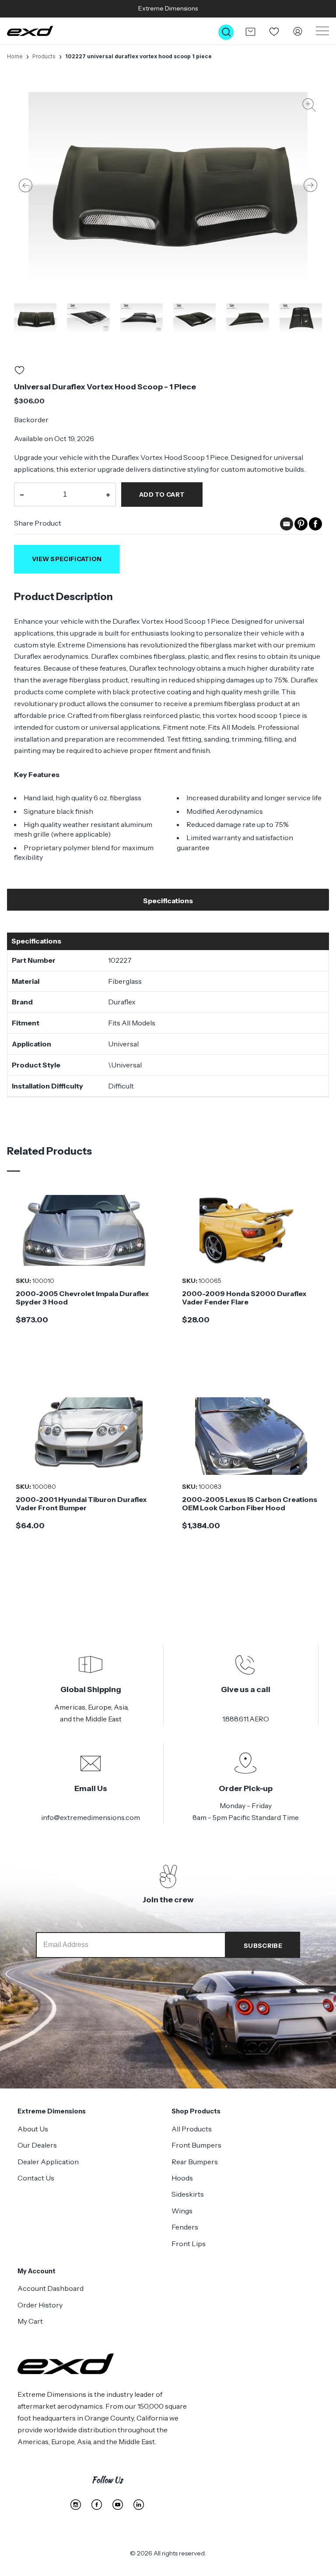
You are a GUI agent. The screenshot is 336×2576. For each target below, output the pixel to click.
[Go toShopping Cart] (250, 32)
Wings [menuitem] (182, 2211)
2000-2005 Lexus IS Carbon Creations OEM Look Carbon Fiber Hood (250, 1504)
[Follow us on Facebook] (97, 2505)
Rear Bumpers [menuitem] (195, 2162)
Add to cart (162, 495)
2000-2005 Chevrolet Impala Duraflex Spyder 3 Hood (82, 1298)
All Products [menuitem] (192, 2129)
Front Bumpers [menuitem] (196, 2145)
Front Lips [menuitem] (189, 2244)
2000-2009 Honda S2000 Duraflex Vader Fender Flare (244, 1298)
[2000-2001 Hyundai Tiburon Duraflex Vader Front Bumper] (85, 1436)
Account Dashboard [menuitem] (51, 2288)
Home (15, 56)
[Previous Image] (25, 185)
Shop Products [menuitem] (196, 2111)
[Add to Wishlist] (19, 372)
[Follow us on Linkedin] (139, 2505)
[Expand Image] (309, 107)
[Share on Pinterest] (301, 528)
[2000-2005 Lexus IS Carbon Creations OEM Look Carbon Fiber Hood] (251, 1436)
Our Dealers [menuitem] (37, 2145)
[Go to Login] (298, 32)
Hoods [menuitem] (182, 2178)
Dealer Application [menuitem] (48, 2162)
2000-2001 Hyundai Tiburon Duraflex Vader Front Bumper (81, 1504)
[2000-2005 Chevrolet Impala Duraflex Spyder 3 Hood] (85, 1230)
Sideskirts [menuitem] (188, 2194)
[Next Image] (311, 185)
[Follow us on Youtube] (118, 2505)
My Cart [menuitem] (30, 2321)
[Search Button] (226, 32)
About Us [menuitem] (33, 2129)
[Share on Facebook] (315, 528)
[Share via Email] (287, 528)
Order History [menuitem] (40, 2305)
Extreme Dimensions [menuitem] (52, 2111)
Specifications (168, 901)
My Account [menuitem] (37, 2271)
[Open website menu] (322, 31)
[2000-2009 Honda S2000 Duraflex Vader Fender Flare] (251, 1230)
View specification (67, 559)
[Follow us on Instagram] (76, 2505)
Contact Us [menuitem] (36, 2178)
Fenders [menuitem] (185, 2227)
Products (44, 56)
